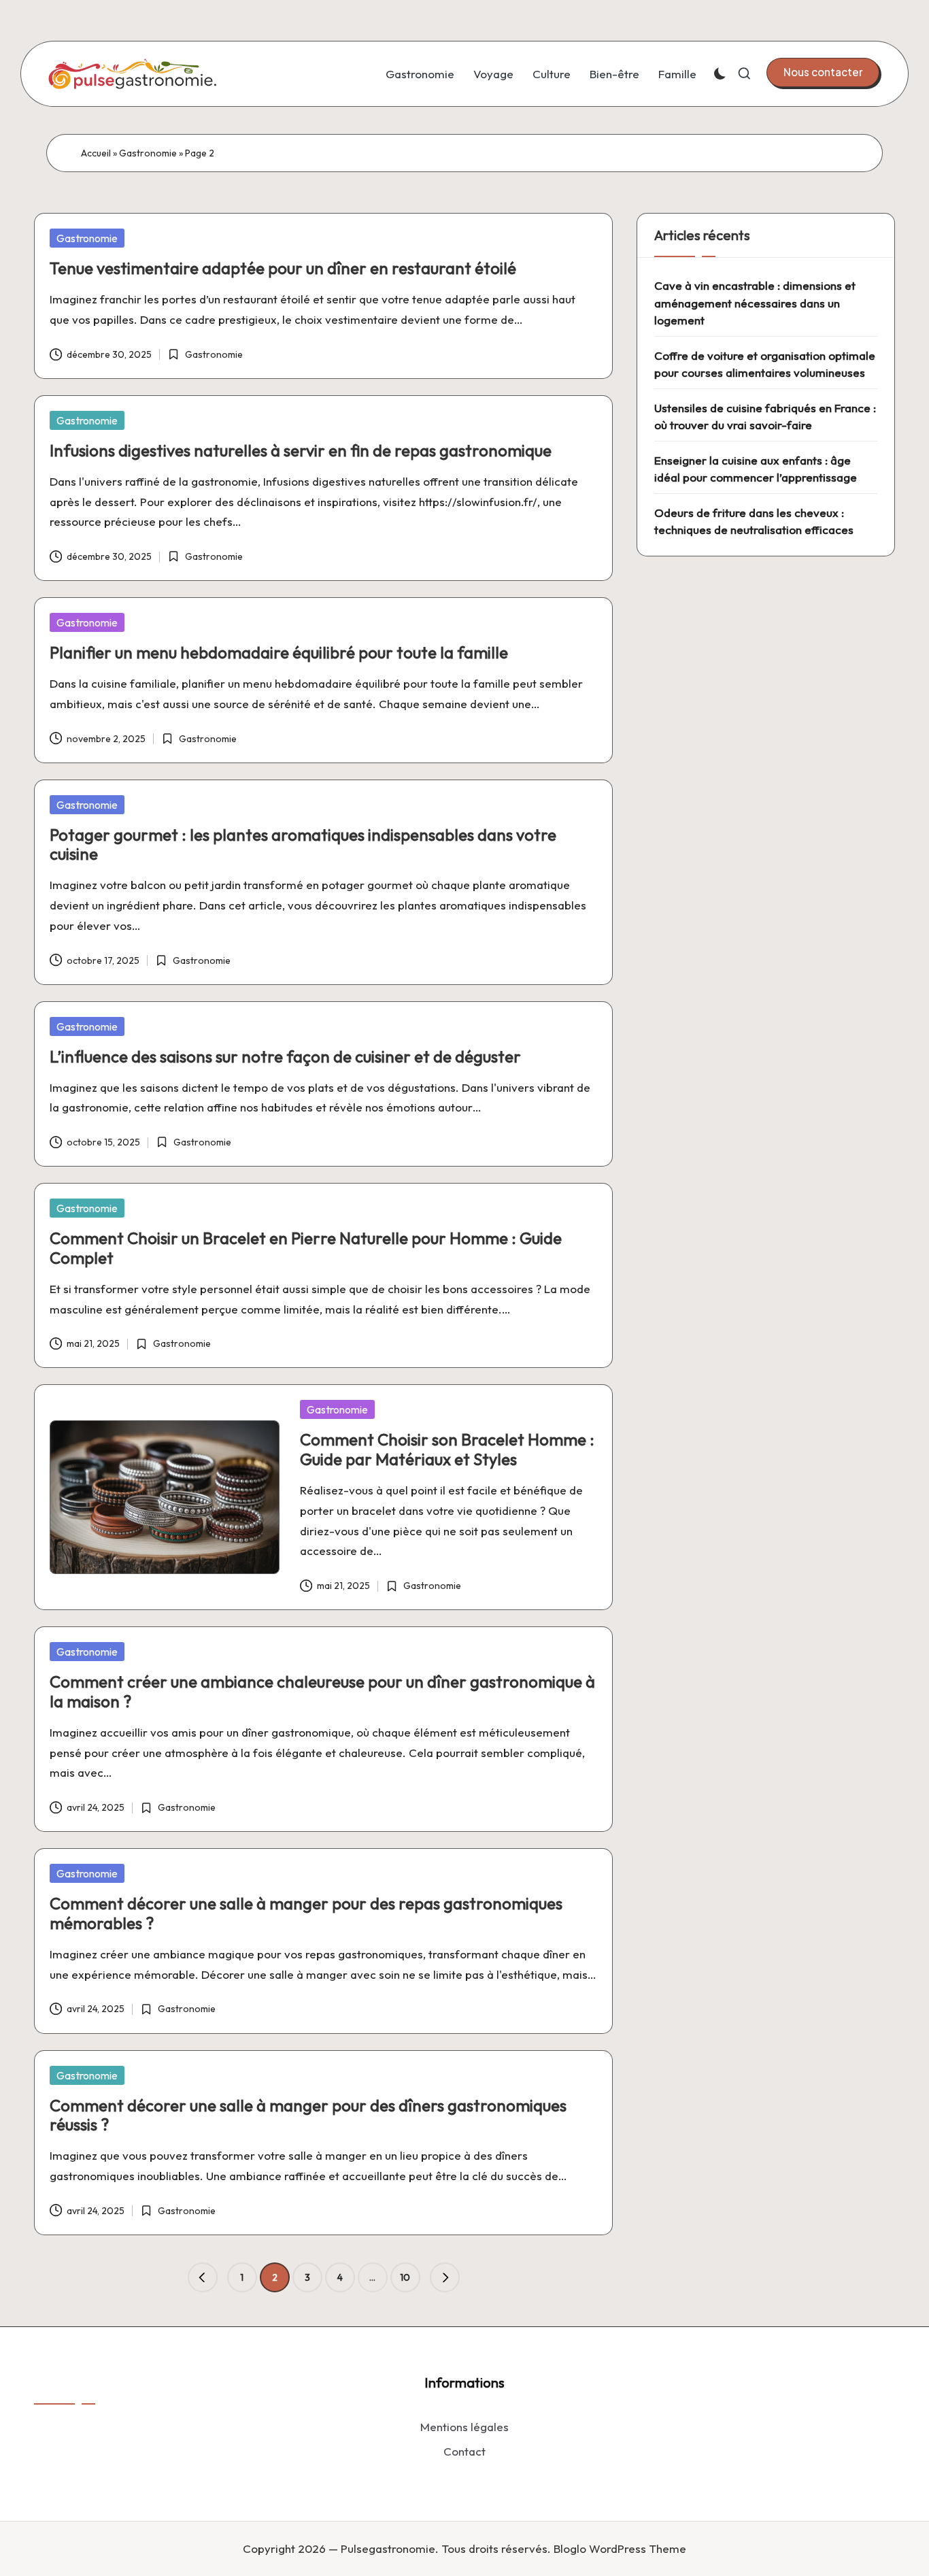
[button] (823, 72)
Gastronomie (148, 153)
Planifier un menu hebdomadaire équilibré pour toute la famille (279, 652)
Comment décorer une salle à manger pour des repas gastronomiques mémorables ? (306, 1913)
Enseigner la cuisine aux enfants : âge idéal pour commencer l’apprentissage (756, 469)
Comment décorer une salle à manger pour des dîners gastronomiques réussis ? (308, 2115)
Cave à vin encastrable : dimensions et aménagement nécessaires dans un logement (755, 303)
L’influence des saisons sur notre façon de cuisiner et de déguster (285, 1056)
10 (405, 2277)
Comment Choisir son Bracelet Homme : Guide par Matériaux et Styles (447, 1449)
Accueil (96, 153)
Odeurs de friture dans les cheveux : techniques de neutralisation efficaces (754, 521)
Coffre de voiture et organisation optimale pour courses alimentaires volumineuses (765, 364)
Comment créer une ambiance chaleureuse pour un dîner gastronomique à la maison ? (322, 1691)
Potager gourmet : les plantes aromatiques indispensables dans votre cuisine (303, 844)
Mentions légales (464, 2427)
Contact (464, 2451)
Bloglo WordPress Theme (620, 2548)
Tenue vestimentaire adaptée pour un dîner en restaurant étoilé (283, 268)
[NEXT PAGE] (445, 2277)
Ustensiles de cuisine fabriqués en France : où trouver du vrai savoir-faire (765, 417)
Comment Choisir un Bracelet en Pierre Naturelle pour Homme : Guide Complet (306, 1248)
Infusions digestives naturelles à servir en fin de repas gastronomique (301, 450)
